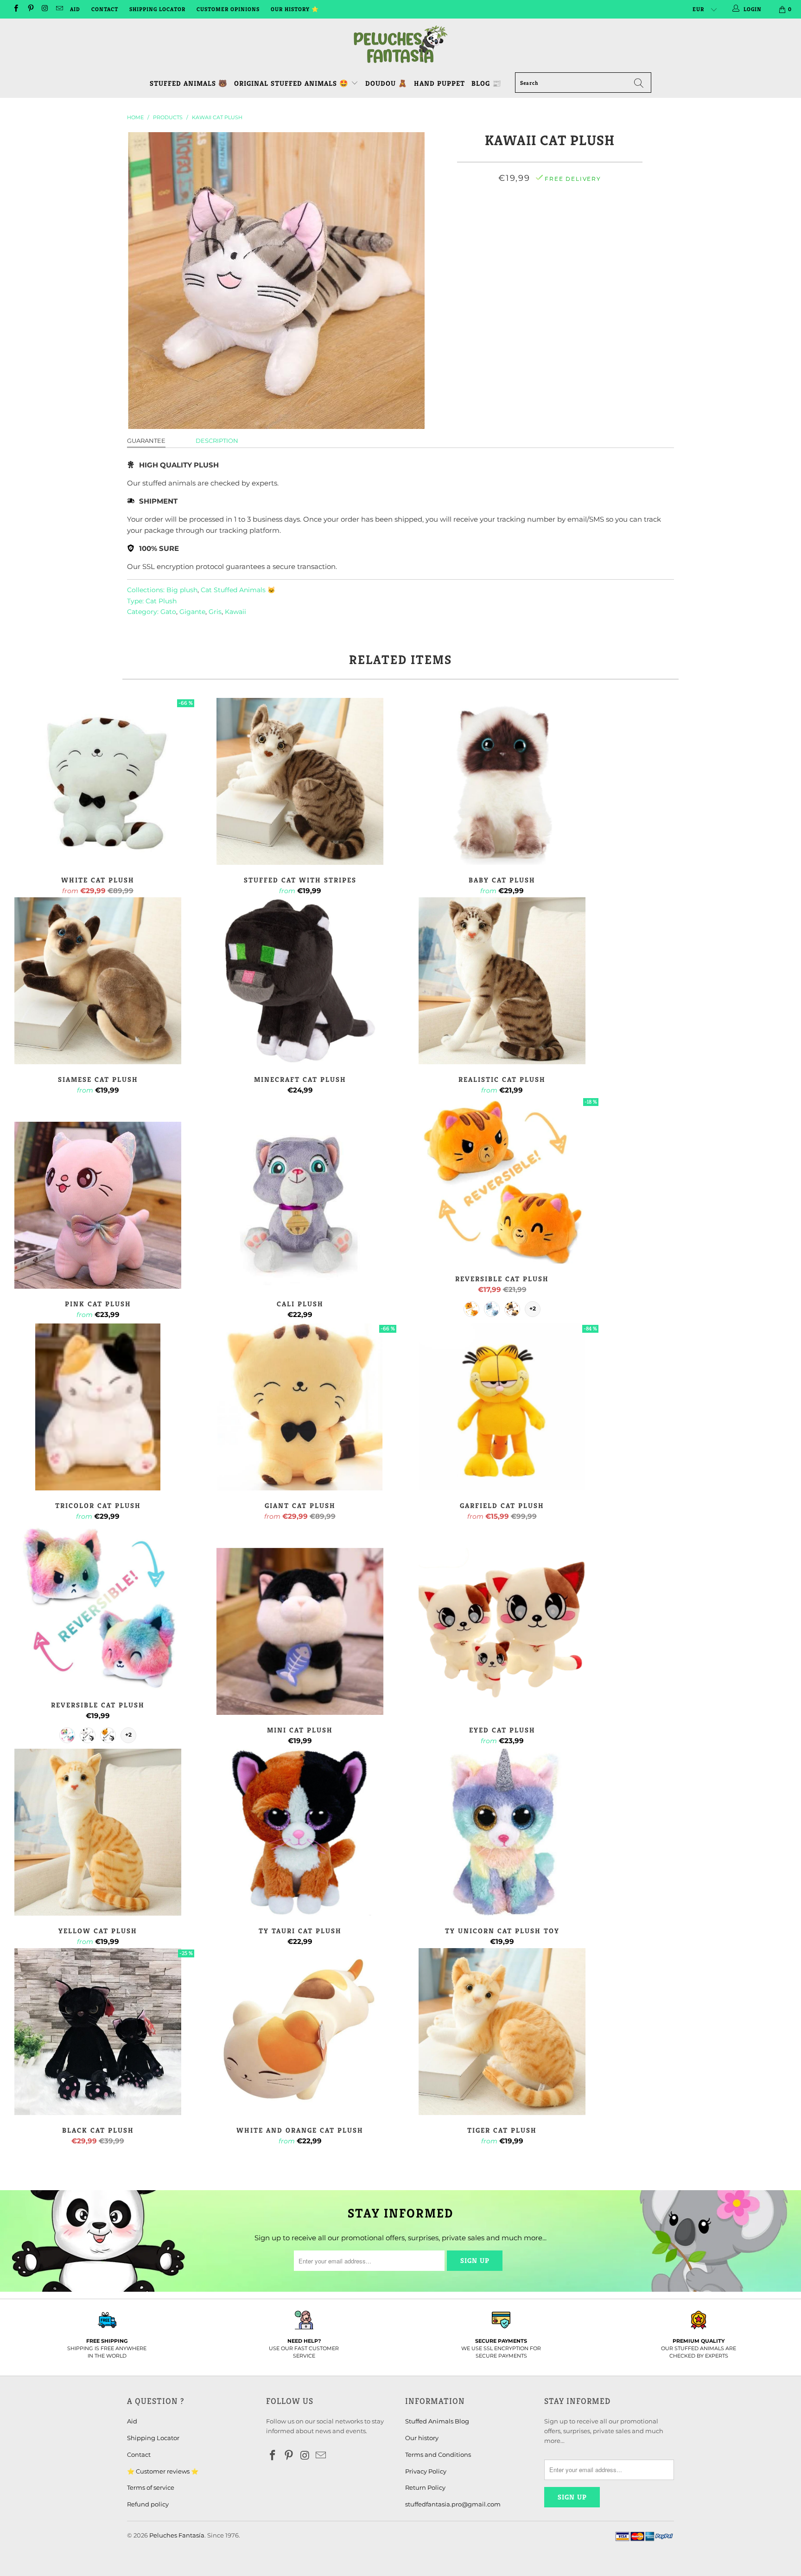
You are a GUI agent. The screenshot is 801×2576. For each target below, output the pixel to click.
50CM (532, 219)
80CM (592, 219)
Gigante (192, 612)
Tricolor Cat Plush (98, 1407)
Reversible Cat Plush (502, 1180)
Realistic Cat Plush (502, 981)
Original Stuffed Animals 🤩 (292, 83)
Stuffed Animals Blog (437, 2421)
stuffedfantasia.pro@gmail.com (453, 2504)
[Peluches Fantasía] (400, 45)
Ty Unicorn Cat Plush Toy (502, 1832)
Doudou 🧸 (386, 83)
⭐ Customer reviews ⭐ (163, 2471)
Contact (105, 9)
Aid (75, 9)
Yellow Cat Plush (98, 1832)
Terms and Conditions (438, 2455)
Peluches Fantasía (177, 2535)
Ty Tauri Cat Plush (300, 1832)
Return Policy (425, 2487)
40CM (502, 219)
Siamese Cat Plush (98, 981)
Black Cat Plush (98, 2032)
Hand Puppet (439, 83)
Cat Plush (161, 601)
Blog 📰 (486, 83)
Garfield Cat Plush (502, 1407)
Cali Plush (300, 1205)
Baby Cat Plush (502, 781)
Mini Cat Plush (300, 1631)
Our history (422, 2438)
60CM (562, 219)
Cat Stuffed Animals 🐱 (238, 590)
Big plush (182, 590)
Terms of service (151, 2487)
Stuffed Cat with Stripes (300, 781)
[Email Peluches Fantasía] (59, 9)
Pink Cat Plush (98, 1205)
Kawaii (235, 612)
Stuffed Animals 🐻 (189, 83)
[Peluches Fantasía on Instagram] (45, 9)
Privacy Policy (426, 2471)
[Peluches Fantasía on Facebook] (16, 9)
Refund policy (148, 2504)
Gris (215, 612)
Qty (550, 243)
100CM (623, 219)
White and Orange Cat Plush (300, 2032)
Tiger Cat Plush (502, 2032)
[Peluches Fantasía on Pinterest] (30, 9)
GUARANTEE (146, 441)
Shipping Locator (157, 9)
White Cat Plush (98, 781)
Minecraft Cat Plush (300, 981)
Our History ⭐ (295, 9)
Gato (168, 612)
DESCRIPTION (217, 441)
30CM (472, 219)
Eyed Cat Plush (502, 1631)
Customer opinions (228, 9)
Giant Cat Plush (300, 1407)
